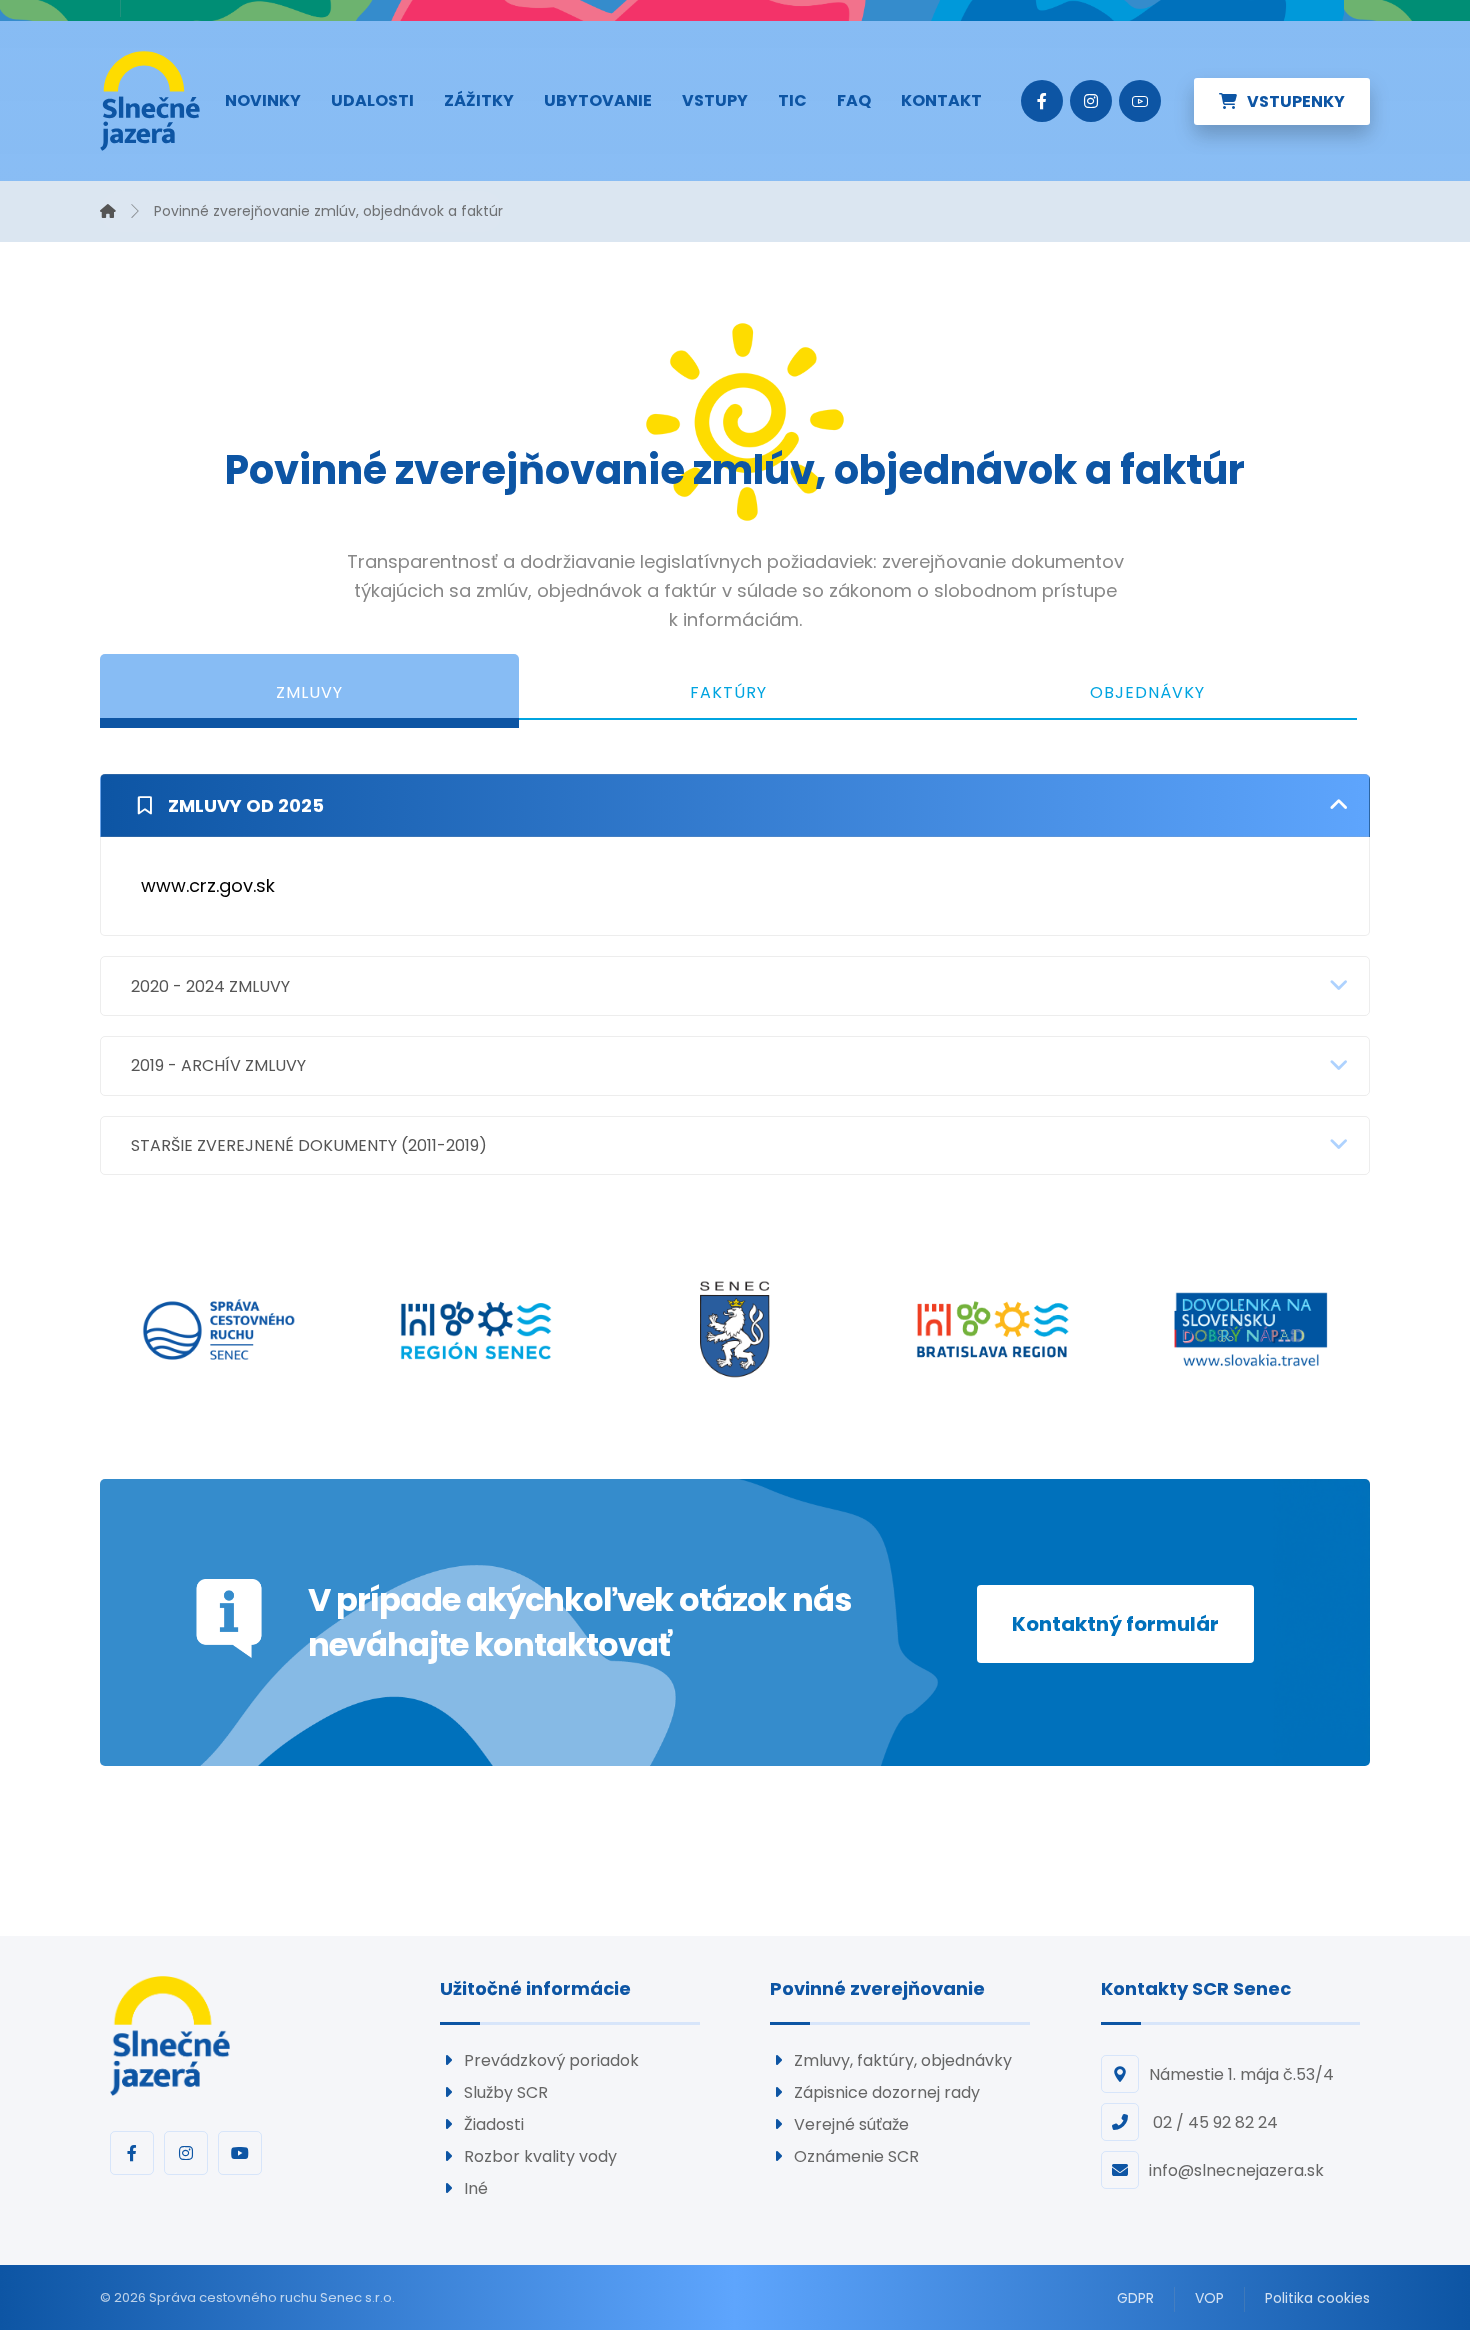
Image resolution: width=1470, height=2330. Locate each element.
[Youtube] (1140, 101)
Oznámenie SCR (856, 2156)
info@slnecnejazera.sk (1236, 2170)
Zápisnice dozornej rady (887, 2092)
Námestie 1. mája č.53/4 (1241, 2074)
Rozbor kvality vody (540, 2156)
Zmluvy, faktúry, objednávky (903, 2060)
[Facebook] (1042, 101)
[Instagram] (1091, 101)
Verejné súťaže (851, 2124)
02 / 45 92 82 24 (1213, 2122)
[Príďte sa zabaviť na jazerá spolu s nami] (150, 101)
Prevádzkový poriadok (551, 2060)
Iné (476, 2188)
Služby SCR (506, 2092)
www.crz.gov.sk (208, 885)
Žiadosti (494, 2124)
